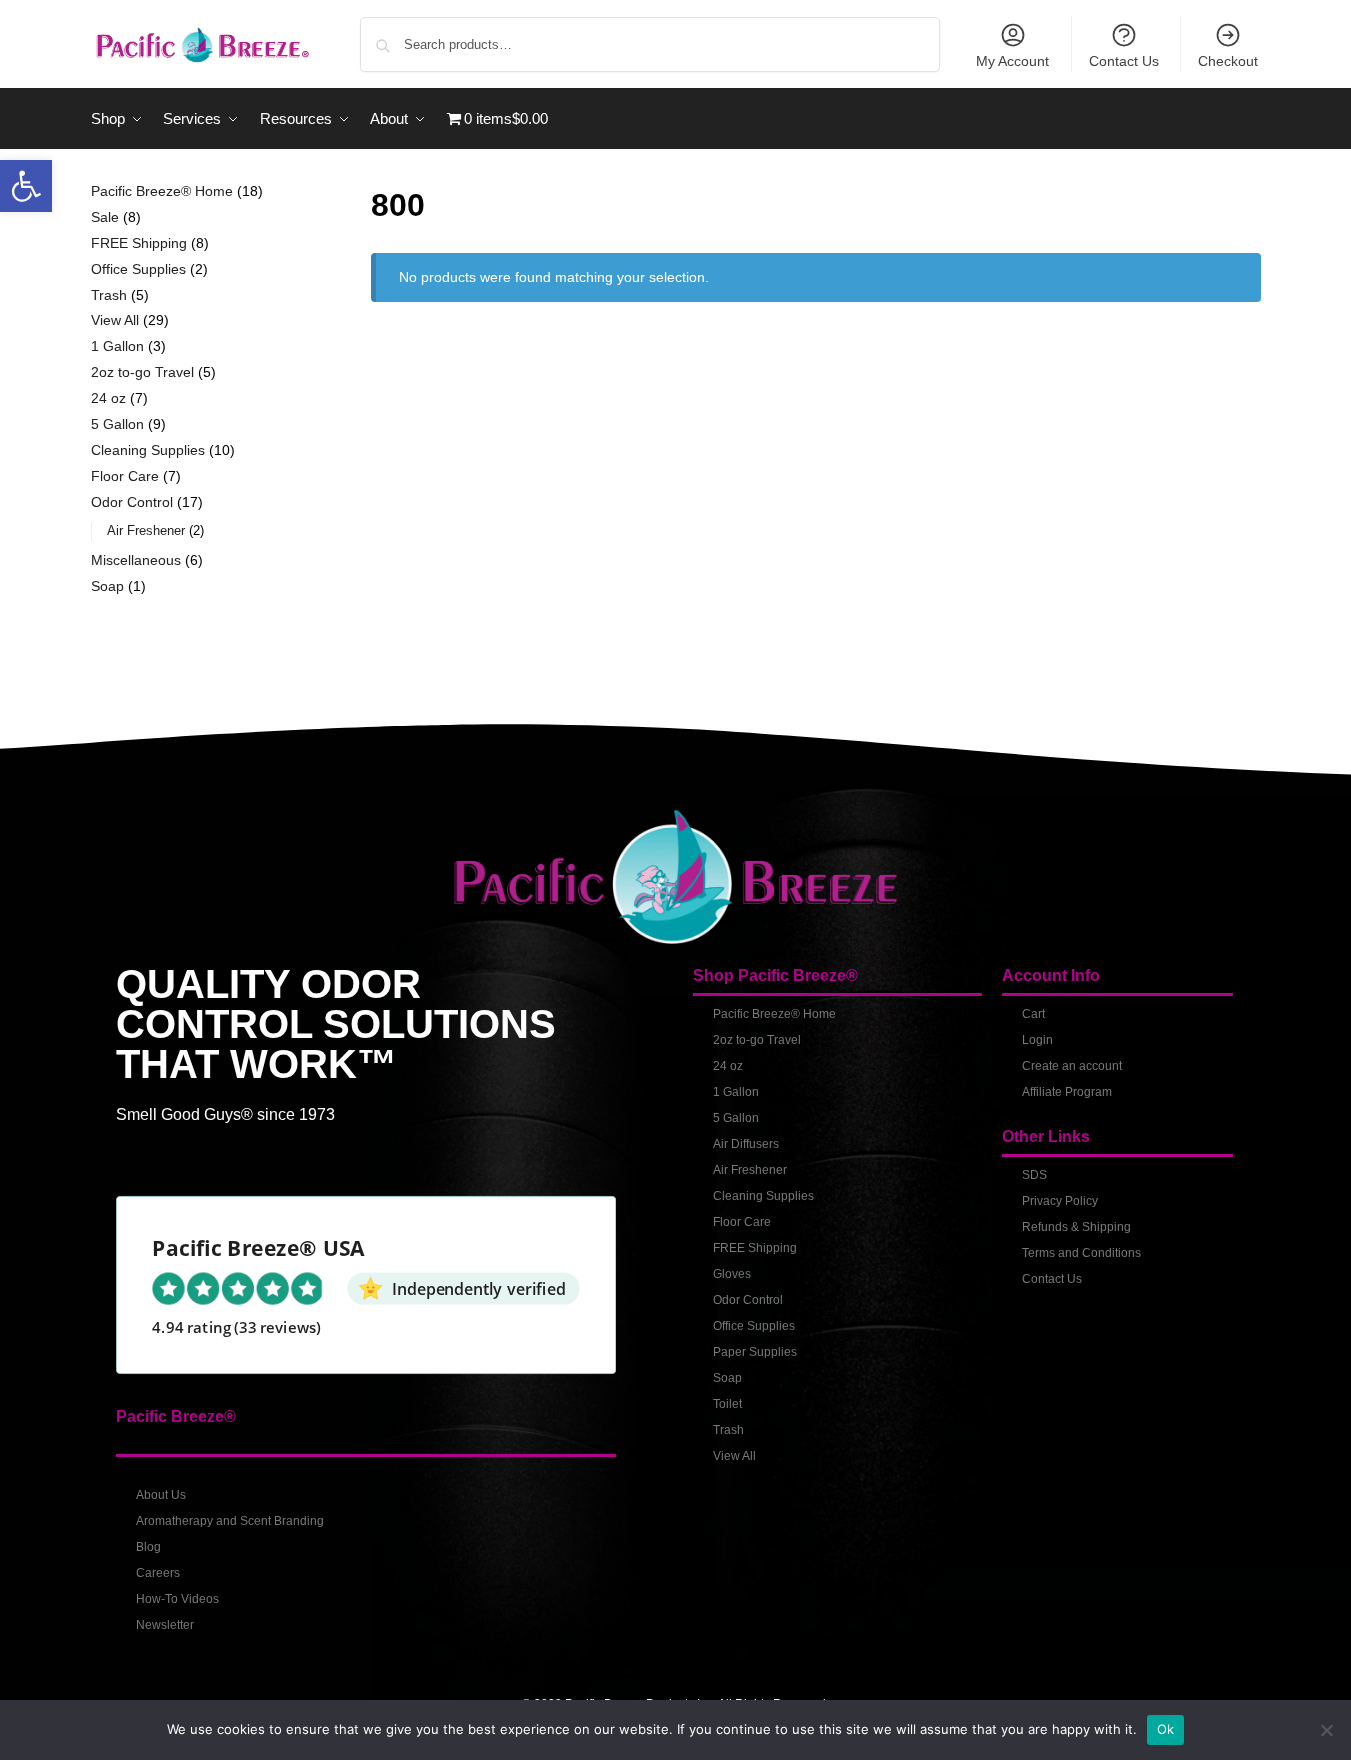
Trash (728, 1430)
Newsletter (165, 1625)
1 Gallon (736, 1092)
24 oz (728, 1066)
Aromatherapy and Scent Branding (230, 1521)
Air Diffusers (746, 1144)
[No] (1326, 1730)
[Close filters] (295, 193)
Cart (1033, 1014)
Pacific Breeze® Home (774, 1014)
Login (1037, 1040)
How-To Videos (177, 1599)
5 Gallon (736, 1118)
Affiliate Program (1067, 1092)
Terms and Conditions (1081, 1253)
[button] (26, 186)
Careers (158, 1573)
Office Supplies (754, 1326)
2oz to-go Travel (757, 1040)
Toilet (727, 1404)
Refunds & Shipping (1076, 1227)
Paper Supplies (755, 1352)
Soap (727, 1378)
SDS (1034, 1175)
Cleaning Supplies (763, 1196)
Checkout (1228, 61)
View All (734, 1456)
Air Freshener (750, 1170)
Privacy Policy (1060, 1201)
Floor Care (742, 1222)
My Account (1012, 61)
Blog (148, 1547)
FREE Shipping (755, 1248)
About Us (161, 1495)
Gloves (732, 1274)
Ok (1166, 1729)
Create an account (1072, 1066)
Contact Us (1124, 61)
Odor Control (748, 1300)
